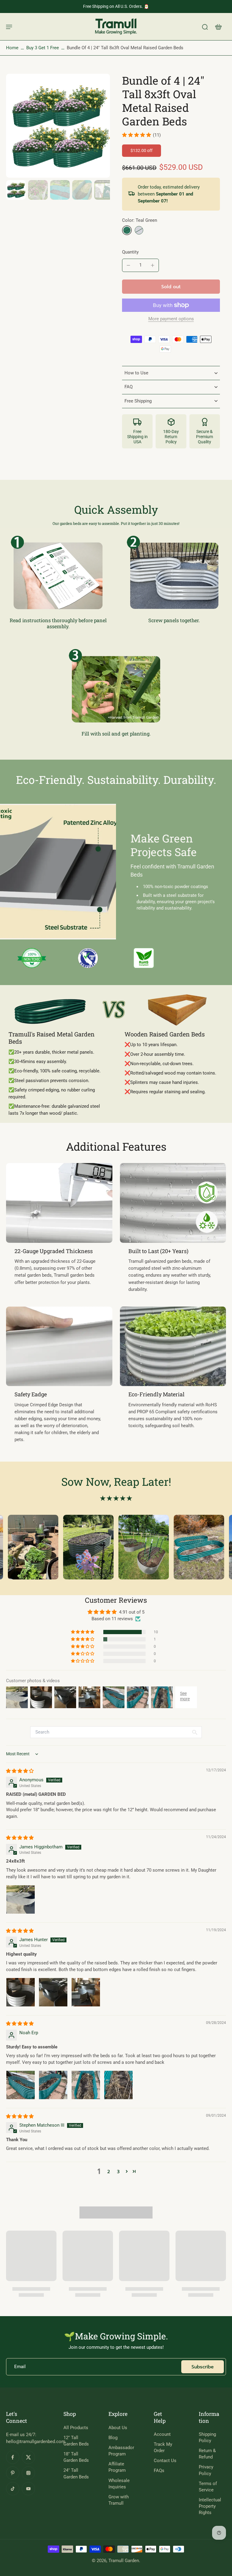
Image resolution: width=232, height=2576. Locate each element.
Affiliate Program (117, 2467)
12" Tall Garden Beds (76, 2441)
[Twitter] (28, 2457)
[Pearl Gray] (139, 230)
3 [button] (118, 2172)
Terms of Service (208, 2487)
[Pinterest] (13, 2473)
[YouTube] (28, 2489)
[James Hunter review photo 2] (53, 1992)
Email (20, 2367)
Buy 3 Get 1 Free (43, 48)
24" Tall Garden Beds (76, 2473)
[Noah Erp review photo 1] (21, 2085)
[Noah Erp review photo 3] (86, 2085)
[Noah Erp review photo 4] (118, 2085)
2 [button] (109, 2172)
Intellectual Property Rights (210, 2506)
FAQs (159, 2471)
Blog (113, 2438)
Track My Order (163, 2447)
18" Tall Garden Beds (76, 2457)
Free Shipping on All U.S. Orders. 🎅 (116, 6)
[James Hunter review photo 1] (21, 1992)
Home (12, 48)
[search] (205, 27)
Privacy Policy (206, 2470)
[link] (32, 958)
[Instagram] (28, 2473)
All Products (76, 2428)
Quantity (130, 252)
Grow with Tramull (119, 2500)
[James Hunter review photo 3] (86, 1992)
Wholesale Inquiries (119, 2484)
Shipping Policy (207, 2437)
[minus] (128, 265)
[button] (171, 287)
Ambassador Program (121, 2451)
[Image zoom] (58, 126)
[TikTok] (13, 2489)
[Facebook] (13, 2457)
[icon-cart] (218, 27)
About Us (118, 2428)
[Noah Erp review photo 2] (53, 2085)
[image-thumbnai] (16, 190)
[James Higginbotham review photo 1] (21, 1899)
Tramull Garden (124, 2561)
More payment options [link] (171, 319)
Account (162, 2434)
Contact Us (165, 2461)
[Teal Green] (127, 230)
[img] (20, 1771)
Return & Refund (207, 2454)
